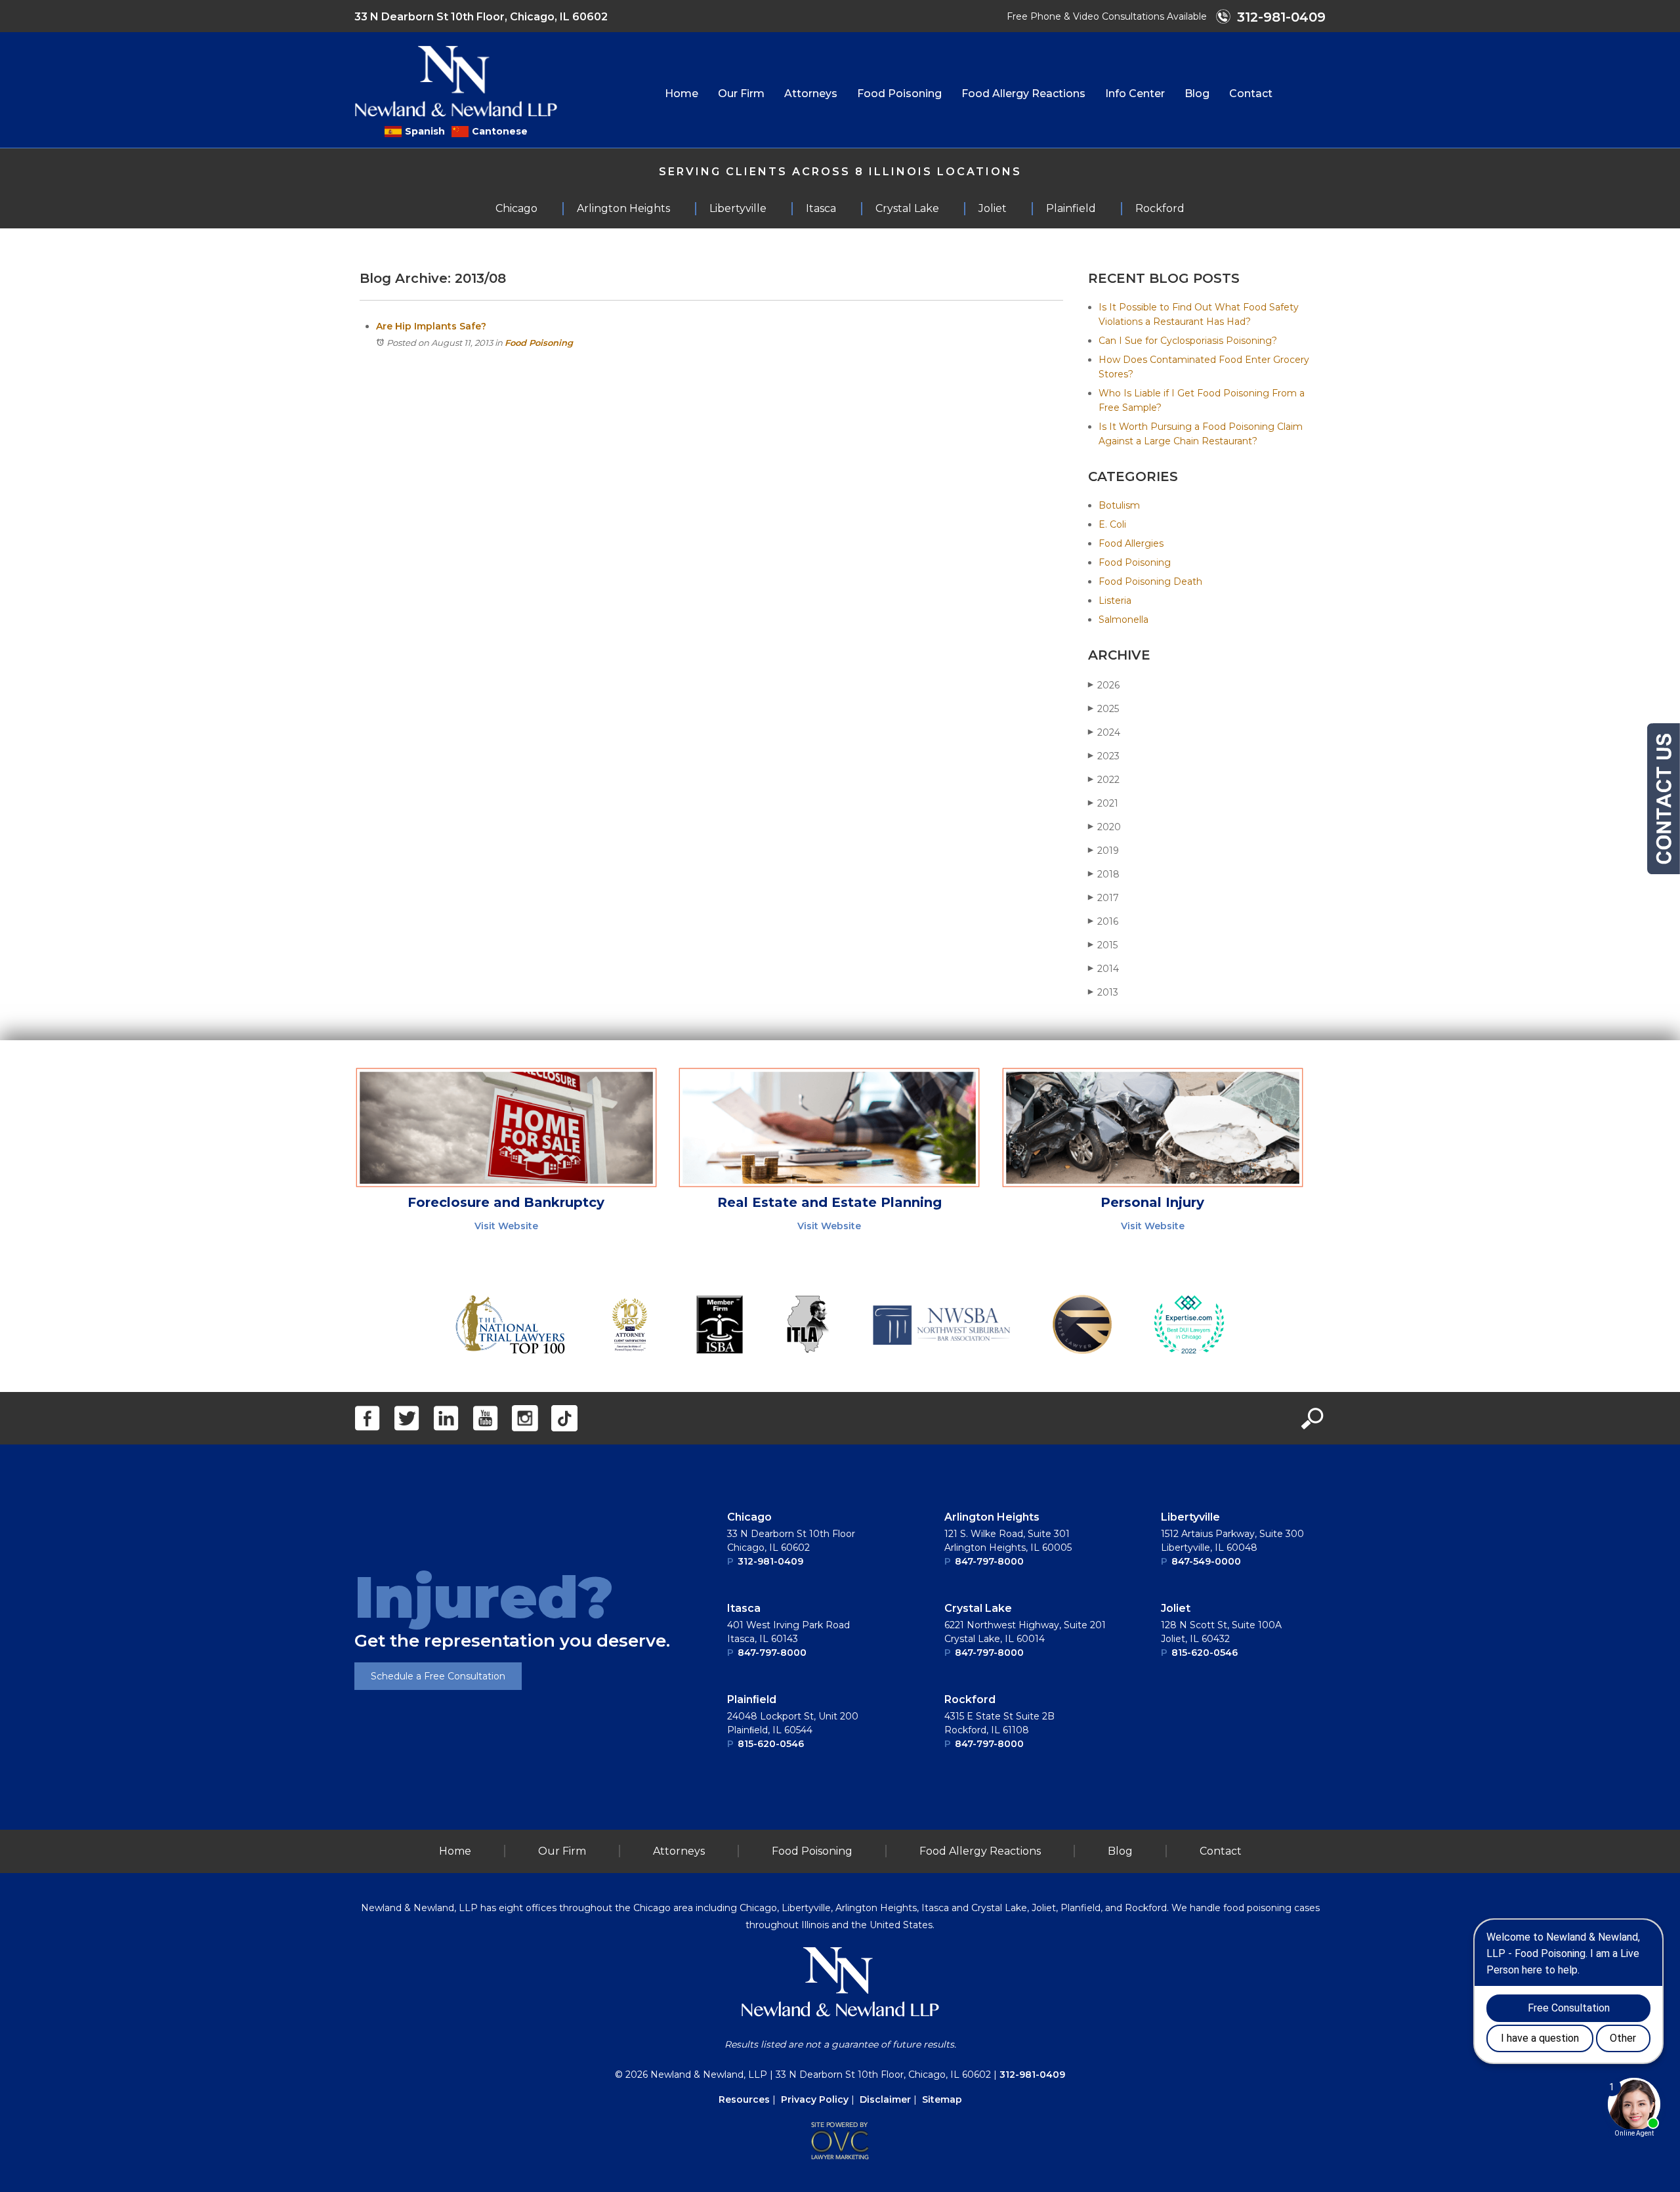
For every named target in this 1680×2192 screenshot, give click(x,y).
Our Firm (741, 94)
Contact (1251, 94)
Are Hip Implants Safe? (431, 326)
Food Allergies (1131, 543)
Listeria (1115, 601)
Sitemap (942, 2099)
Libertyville (1190, 1517)
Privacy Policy (815, 2099)
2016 (1103, 921)
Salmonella (1123, 620)
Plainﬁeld (752, 1699)
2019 (1103, 851)
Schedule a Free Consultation (438, 1676)
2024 (1104, 732)
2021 (1103, 803)
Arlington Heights (992, 1517)
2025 (1103, 709)
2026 (1104, 685)
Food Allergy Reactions (1023, 94)
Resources (744, 2099)
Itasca (744, 1608)
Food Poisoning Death (1150, 581)
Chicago (749, 1517)
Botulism (1119, 505)
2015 (1103, 945)
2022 (1104, 780)
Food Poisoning (899, 94)
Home (682, 94)
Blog (1197, 94)
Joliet (1176, 1608)
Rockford (970, 1699)
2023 (1104, 756)
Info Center (1135, 94)
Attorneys (811, 94)
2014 (1103, 969)
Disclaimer (885, 2099)
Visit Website (506, 1226)
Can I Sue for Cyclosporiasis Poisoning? (1188, 341)
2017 (1103, 898)
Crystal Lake (978, 1608)
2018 (1104, 874)
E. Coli (1112, 524)
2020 (1104, 827)
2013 (1103, 992)
